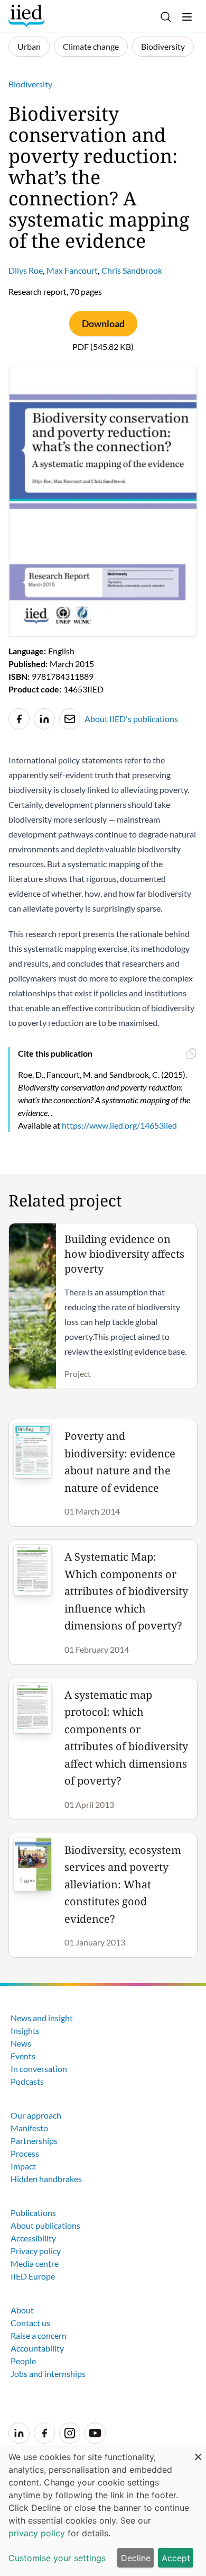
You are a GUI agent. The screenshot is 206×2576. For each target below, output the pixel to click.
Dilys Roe (26, 270)
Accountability (37, 2348)
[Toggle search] (166, 17)
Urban (29, 46)
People (23, 2361)
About (22, 2310)
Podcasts (27, 2081)
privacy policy (37, 2533)
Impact (23, 2166)
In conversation (39, 2069)
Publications (33, 2213)
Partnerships (34, 2141)
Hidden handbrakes (46, 2179)
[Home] (28, 16)
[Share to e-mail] (70, 719)
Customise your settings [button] (57, 2558)
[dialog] (103, 2510)
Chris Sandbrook (132, 270)
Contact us (30, 2323)
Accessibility (33, 2238)
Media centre (35, 2263)
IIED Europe (33, 2276)
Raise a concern (39, 2335)
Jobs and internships (48, 2374)
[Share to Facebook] (19, 719)
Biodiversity (163, 46)
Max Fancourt (72, 270)
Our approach (36, 2115)
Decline (136, 2558)
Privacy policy (36, 2251)
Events (23, 2056)
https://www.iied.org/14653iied (119, 1125)
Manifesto (29, 2128)
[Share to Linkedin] (44, 719)
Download (103, 323)
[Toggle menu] (187, 17)
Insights (25, 2030)
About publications (45, 2225)
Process (25, 2153)
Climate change (91, 46)
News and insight (42, 2018)
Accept (176, 2558)
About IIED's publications (131, 719)
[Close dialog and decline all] (198, 2451)
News (21, 2043)
